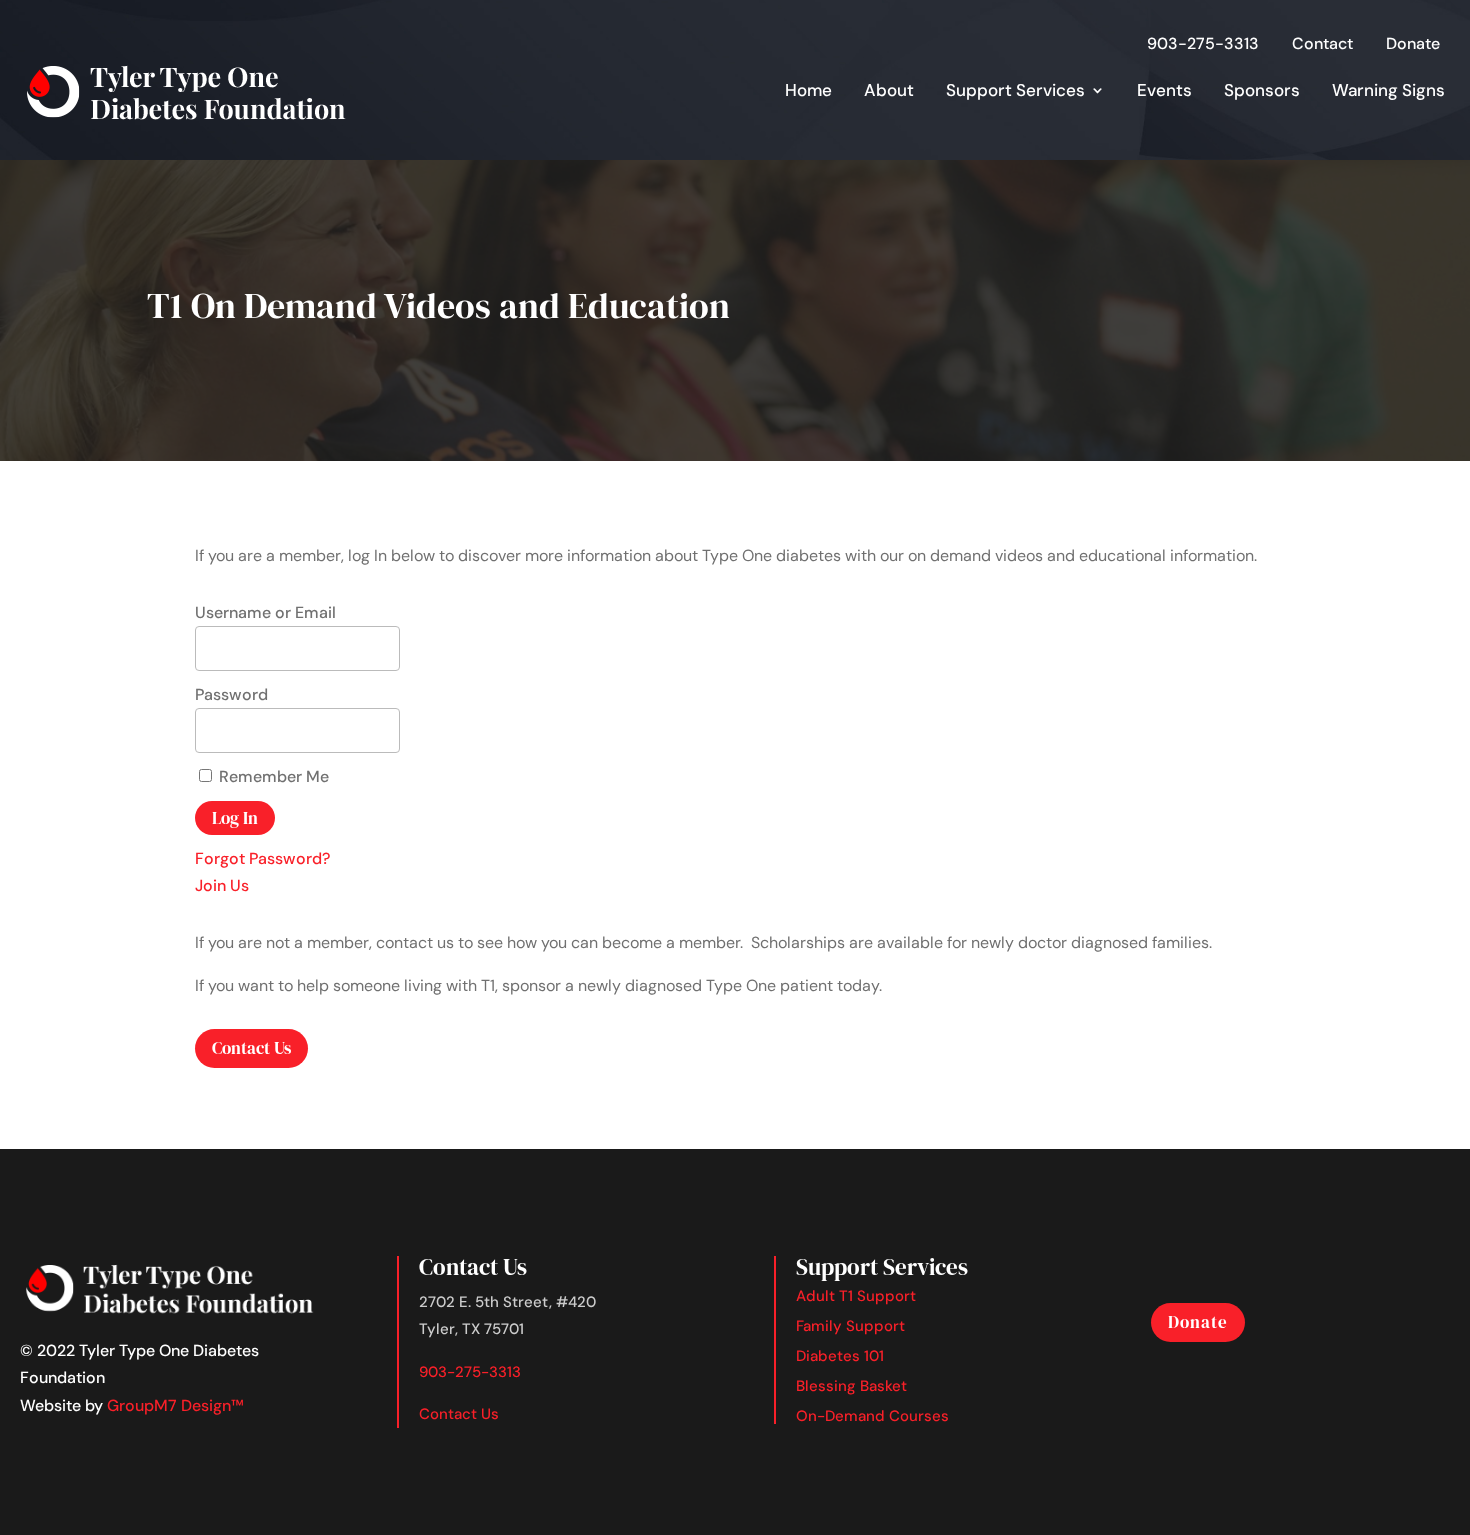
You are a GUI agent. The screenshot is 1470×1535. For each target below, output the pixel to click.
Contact (1322, 43)
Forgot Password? (262, 858)
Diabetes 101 (840, 1356)
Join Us (222, 885)
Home (808, 90)
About (889, 90)
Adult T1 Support (856, 1296)
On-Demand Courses (872, 1416)
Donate (1413, 43)
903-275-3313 (1203, 43)
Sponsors (1262, 90)
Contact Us (251, 1048)
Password (231, 694)
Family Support (850, 1326)
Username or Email (265, 612)
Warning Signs (1388, 90)
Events (1164, 90)
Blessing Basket (851, 1386)
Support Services (1015, 90)
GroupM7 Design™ (175, 1405)
